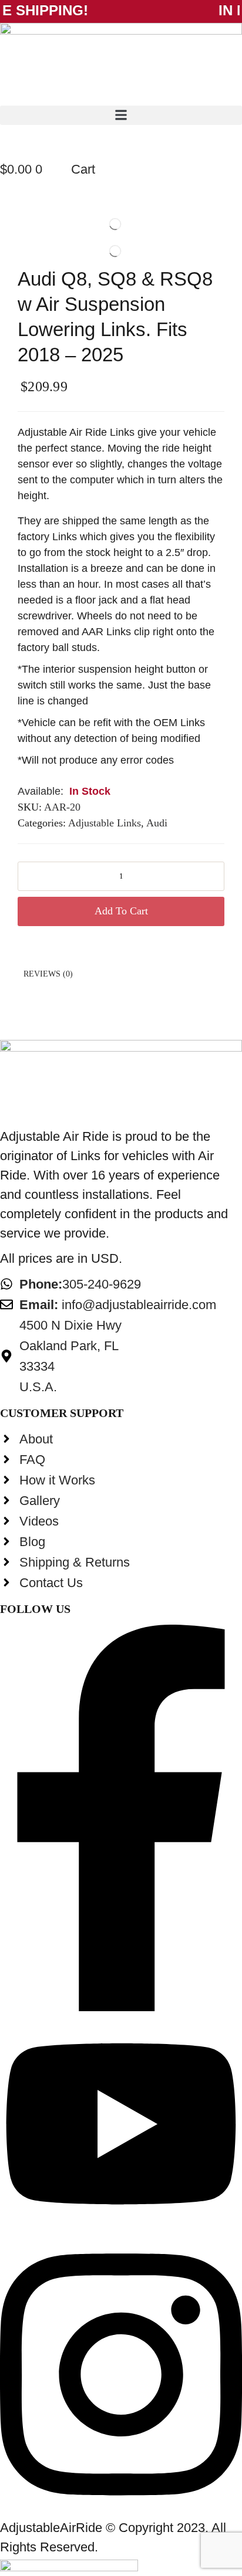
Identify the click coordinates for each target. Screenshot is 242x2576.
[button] (121, 115)
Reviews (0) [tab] (48, 974)
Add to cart (121, 911)
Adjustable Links (105, 823)
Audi (157, 823)
